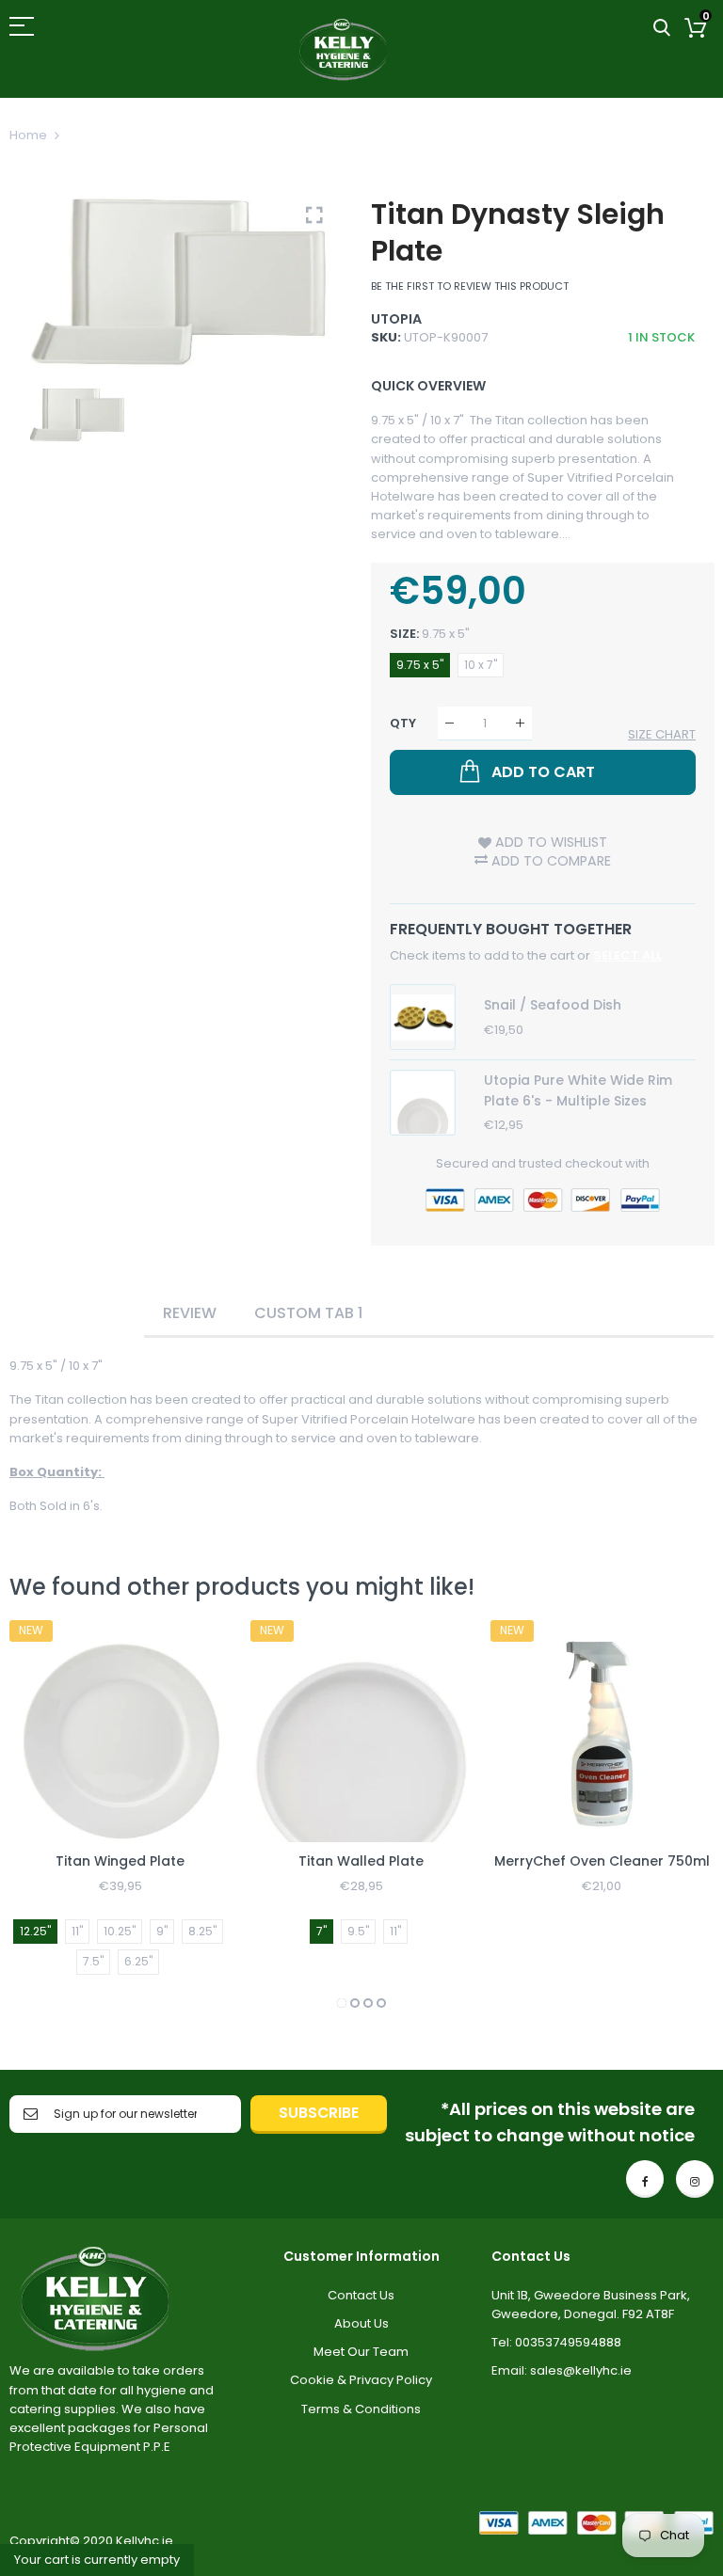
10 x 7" (481, 665)
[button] (342, 2003)
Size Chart (662, 734)
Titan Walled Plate (361, 1861)
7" (321, 1931)
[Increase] (520, 723)
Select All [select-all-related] (627, 955)
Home (28, 135)
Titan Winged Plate (120, 1861)
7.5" (93, 1961)
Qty (403, 723)
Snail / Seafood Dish (553, 1005)
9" (162, 1931)
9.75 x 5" (420, 665)
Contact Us (361, 2295)
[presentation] (47, 1817)
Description (77, 1313)
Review (190, 1313)
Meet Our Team (361, 2352)
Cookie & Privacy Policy (361, 2380)
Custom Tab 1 (308, 1313)
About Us (361, 2323)
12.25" (35, 1931)
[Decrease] (450, 723)
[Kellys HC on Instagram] (695, 2179)
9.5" (358, 1931)
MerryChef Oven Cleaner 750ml (602, 1861)
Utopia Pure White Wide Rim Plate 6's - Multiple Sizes (578, 1090)
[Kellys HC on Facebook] (645, 2179)
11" (77, 1931)
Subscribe (319, 2113)
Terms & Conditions (361, 2409)
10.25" (120, 1931)
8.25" (202, 1931)
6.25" (138, 1961)
